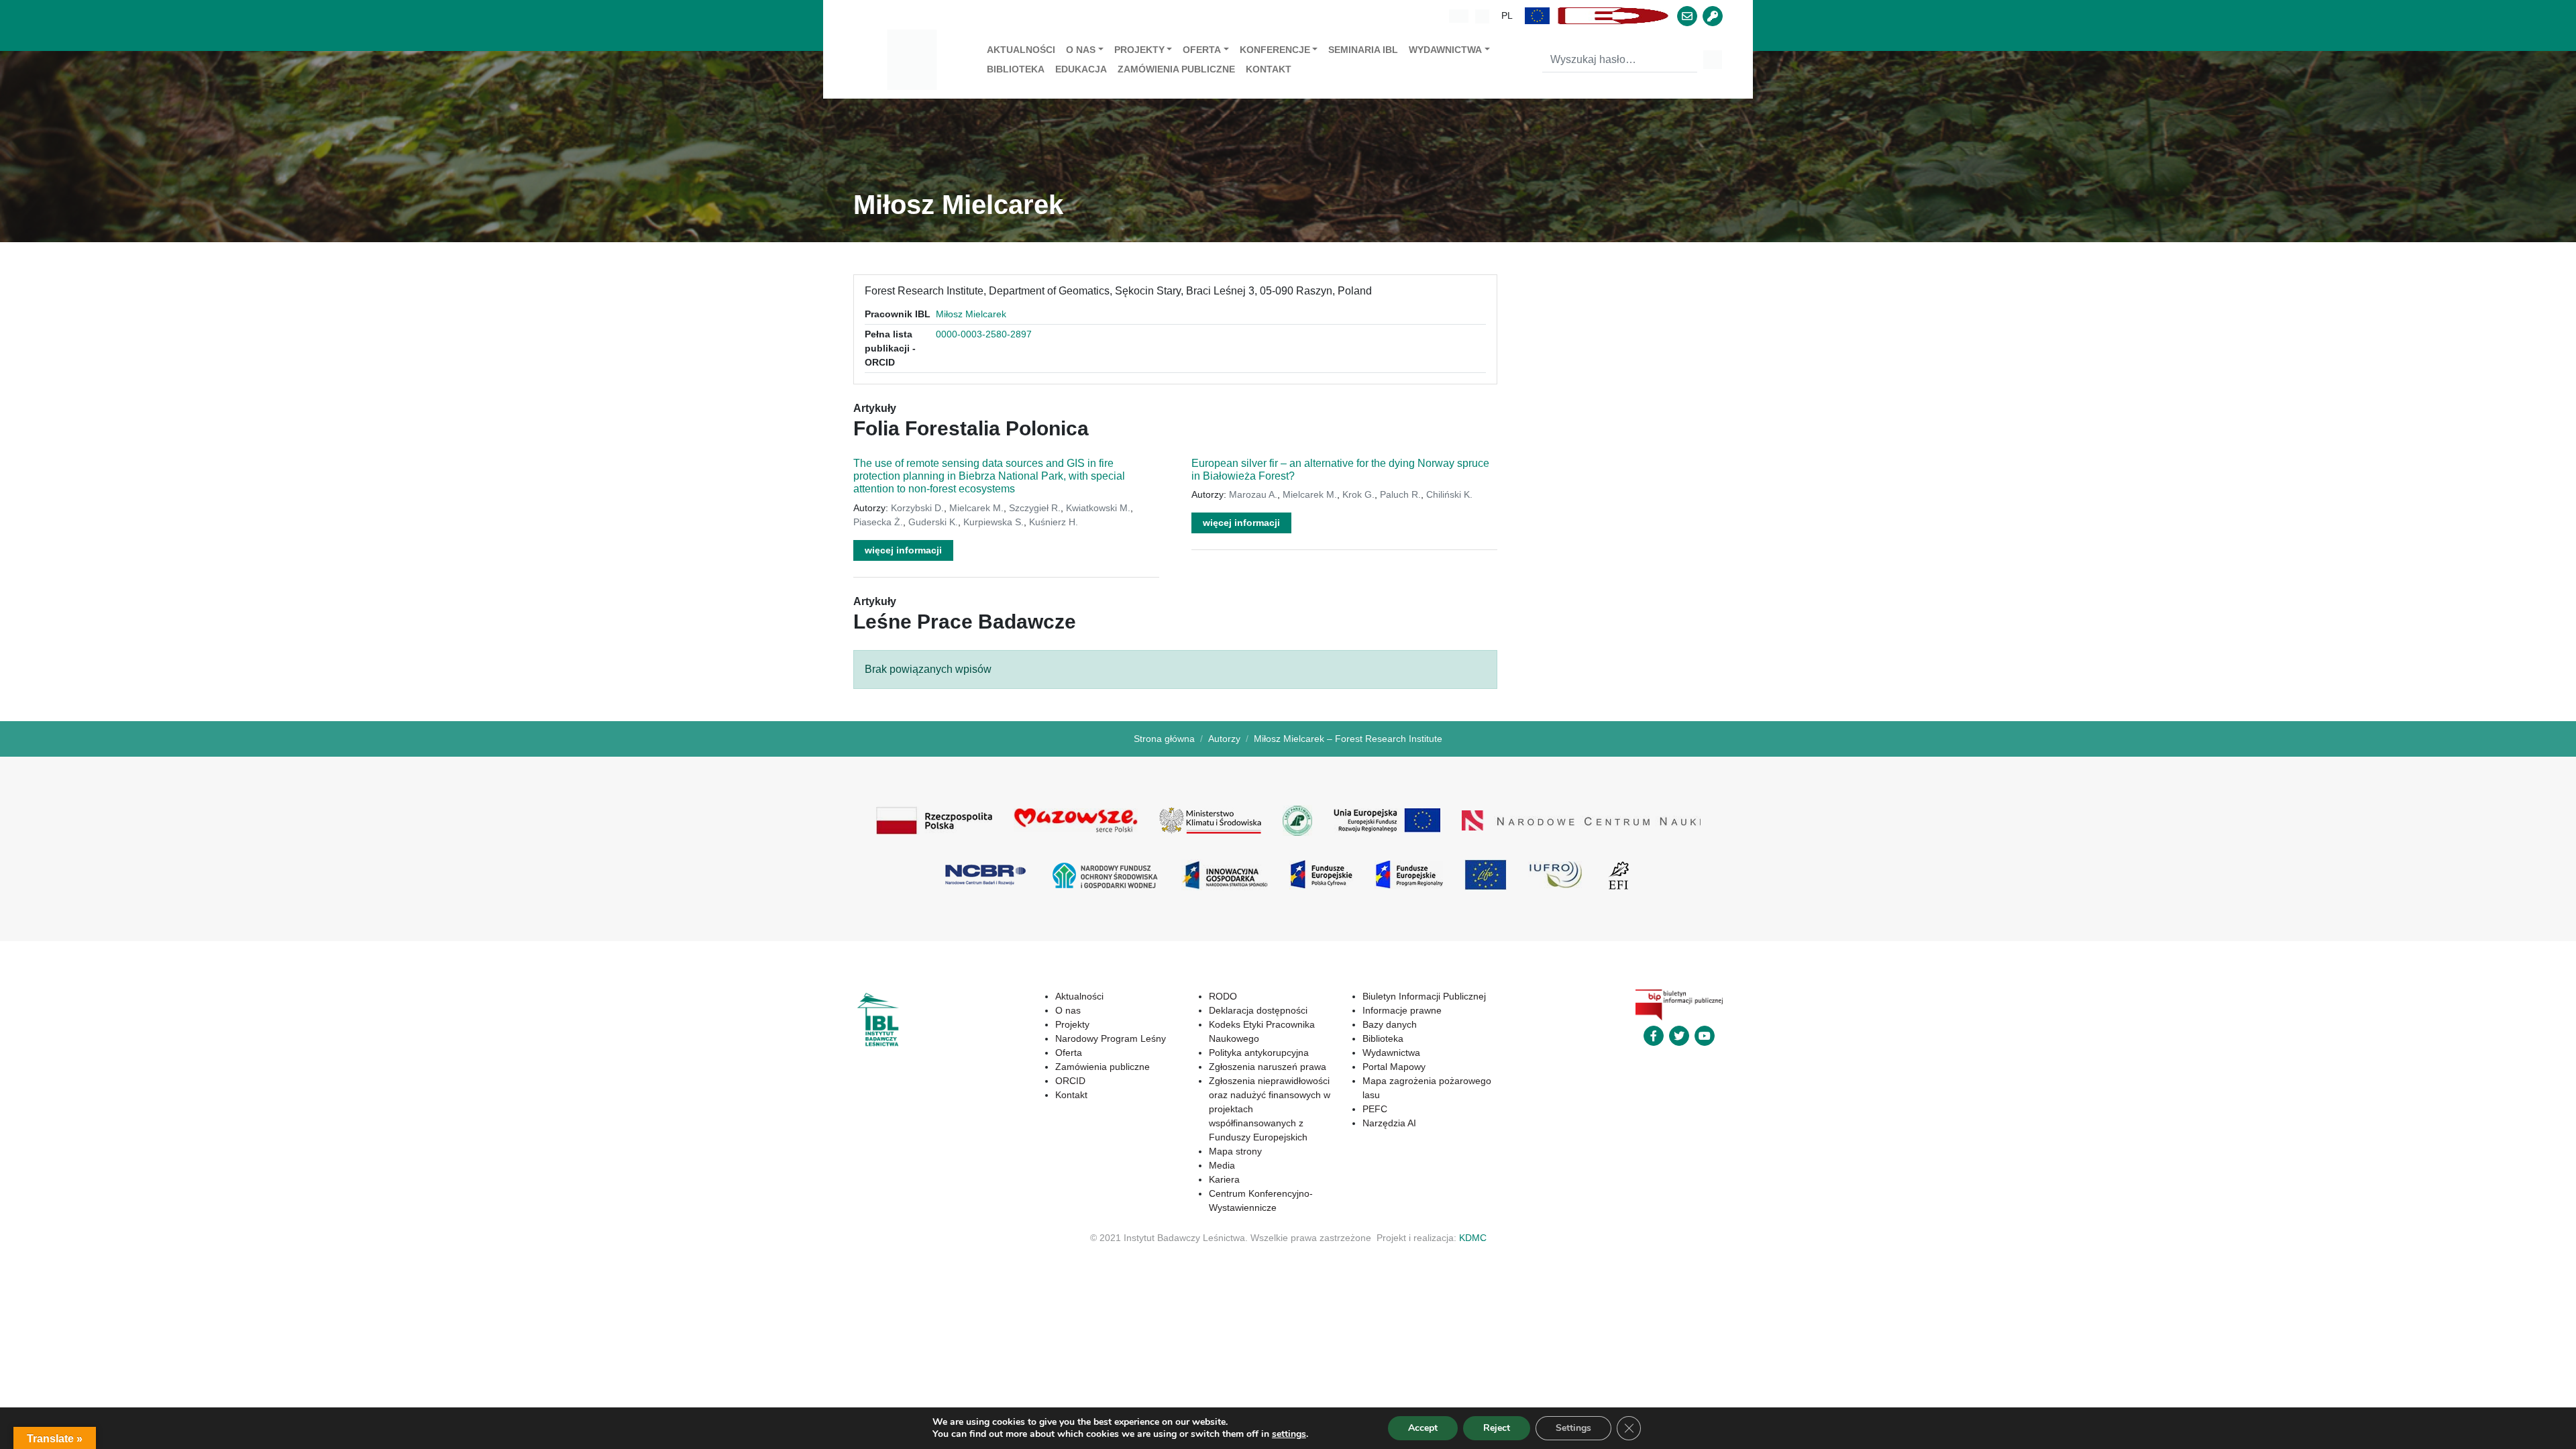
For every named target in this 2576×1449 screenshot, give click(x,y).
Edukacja (1081, 69)
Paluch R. (1400, 494)
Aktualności (1021, 50)
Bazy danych (1390, 1024)
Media (1222, 1165)
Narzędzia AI (1389, 1123)
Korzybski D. (917, 508)
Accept (1423, 1428)
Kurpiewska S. (994, 522)
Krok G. (1358, 494)
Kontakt (1269, 69)
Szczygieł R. (1035, 508)
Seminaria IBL (1363, 50)
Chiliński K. (1449, 494)
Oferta (1202, 50)
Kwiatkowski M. (1098, 508)
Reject (1497, 1428)
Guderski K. (933, 522)
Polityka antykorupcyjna (1259, 1053)
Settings (1573, 1428)
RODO (1223, 996)
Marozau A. (1253, 494)
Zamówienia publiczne (1176, 69)
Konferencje (1275, 50)
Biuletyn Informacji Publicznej (1424, 996)
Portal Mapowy (1394, 1067)
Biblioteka (1016, 69)
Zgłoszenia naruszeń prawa (1268, 1067)
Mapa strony (1235, 1151)
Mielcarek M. (976, 508)
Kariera (1224, 1179)
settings (1289, 1434)
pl (1507, 15)
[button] (1538, 16)
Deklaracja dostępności (1258, 1010)
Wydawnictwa (1445, 50)
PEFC (1375, 1109)
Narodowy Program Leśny (1111, 1038)
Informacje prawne (1402, 1010)
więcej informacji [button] (903, 550)
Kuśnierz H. (1054, 522)
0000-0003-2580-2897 (984, 334)
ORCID (1070, 1081)
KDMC (1473, 1238)
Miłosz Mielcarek (971, 314)
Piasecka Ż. (878, 522)
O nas (1081, 50)
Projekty (1139, 50)
